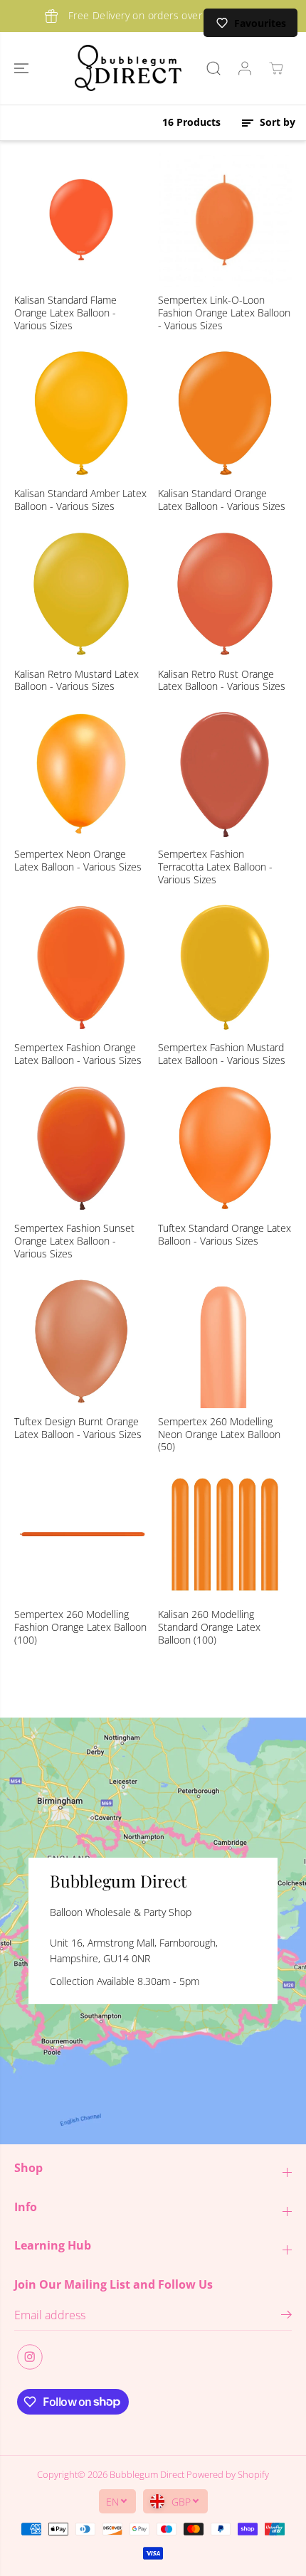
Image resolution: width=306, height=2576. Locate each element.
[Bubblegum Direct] (128, 68)
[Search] (213, 68)
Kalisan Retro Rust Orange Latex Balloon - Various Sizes (222, 681)
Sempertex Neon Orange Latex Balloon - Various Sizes (78, 861)
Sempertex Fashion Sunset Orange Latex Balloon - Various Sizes (74, 1241)
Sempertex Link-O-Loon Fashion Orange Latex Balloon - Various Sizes (224, 313)
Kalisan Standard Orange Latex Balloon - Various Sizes (222, 500)
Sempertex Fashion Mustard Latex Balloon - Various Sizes (222, 1054)
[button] (23, 68)
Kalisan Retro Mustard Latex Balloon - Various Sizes (76, 681)
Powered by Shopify (228, 2474)
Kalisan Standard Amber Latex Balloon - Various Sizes (80, 500)
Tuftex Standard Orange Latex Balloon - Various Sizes (225, 1235)
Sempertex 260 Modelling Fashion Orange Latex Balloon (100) (80, 1627)
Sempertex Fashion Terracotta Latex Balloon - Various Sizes (215, 867)
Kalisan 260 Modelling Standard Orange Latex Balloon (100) (209, 1627)
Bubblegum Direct (147, 2474)
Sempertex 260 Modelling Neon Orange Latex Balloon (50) (219, 1435)
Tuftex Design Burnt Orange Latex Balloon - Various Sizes (78, 1428)
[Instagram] (30, 2357)
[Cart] (276, 68)
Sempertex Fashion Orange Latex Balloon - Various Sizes (78, 1054)
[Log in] (245, 68)
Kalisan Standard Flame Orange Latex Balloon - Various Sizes (65, 313)
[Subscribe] (286, 2316)
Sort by (276, 122)
